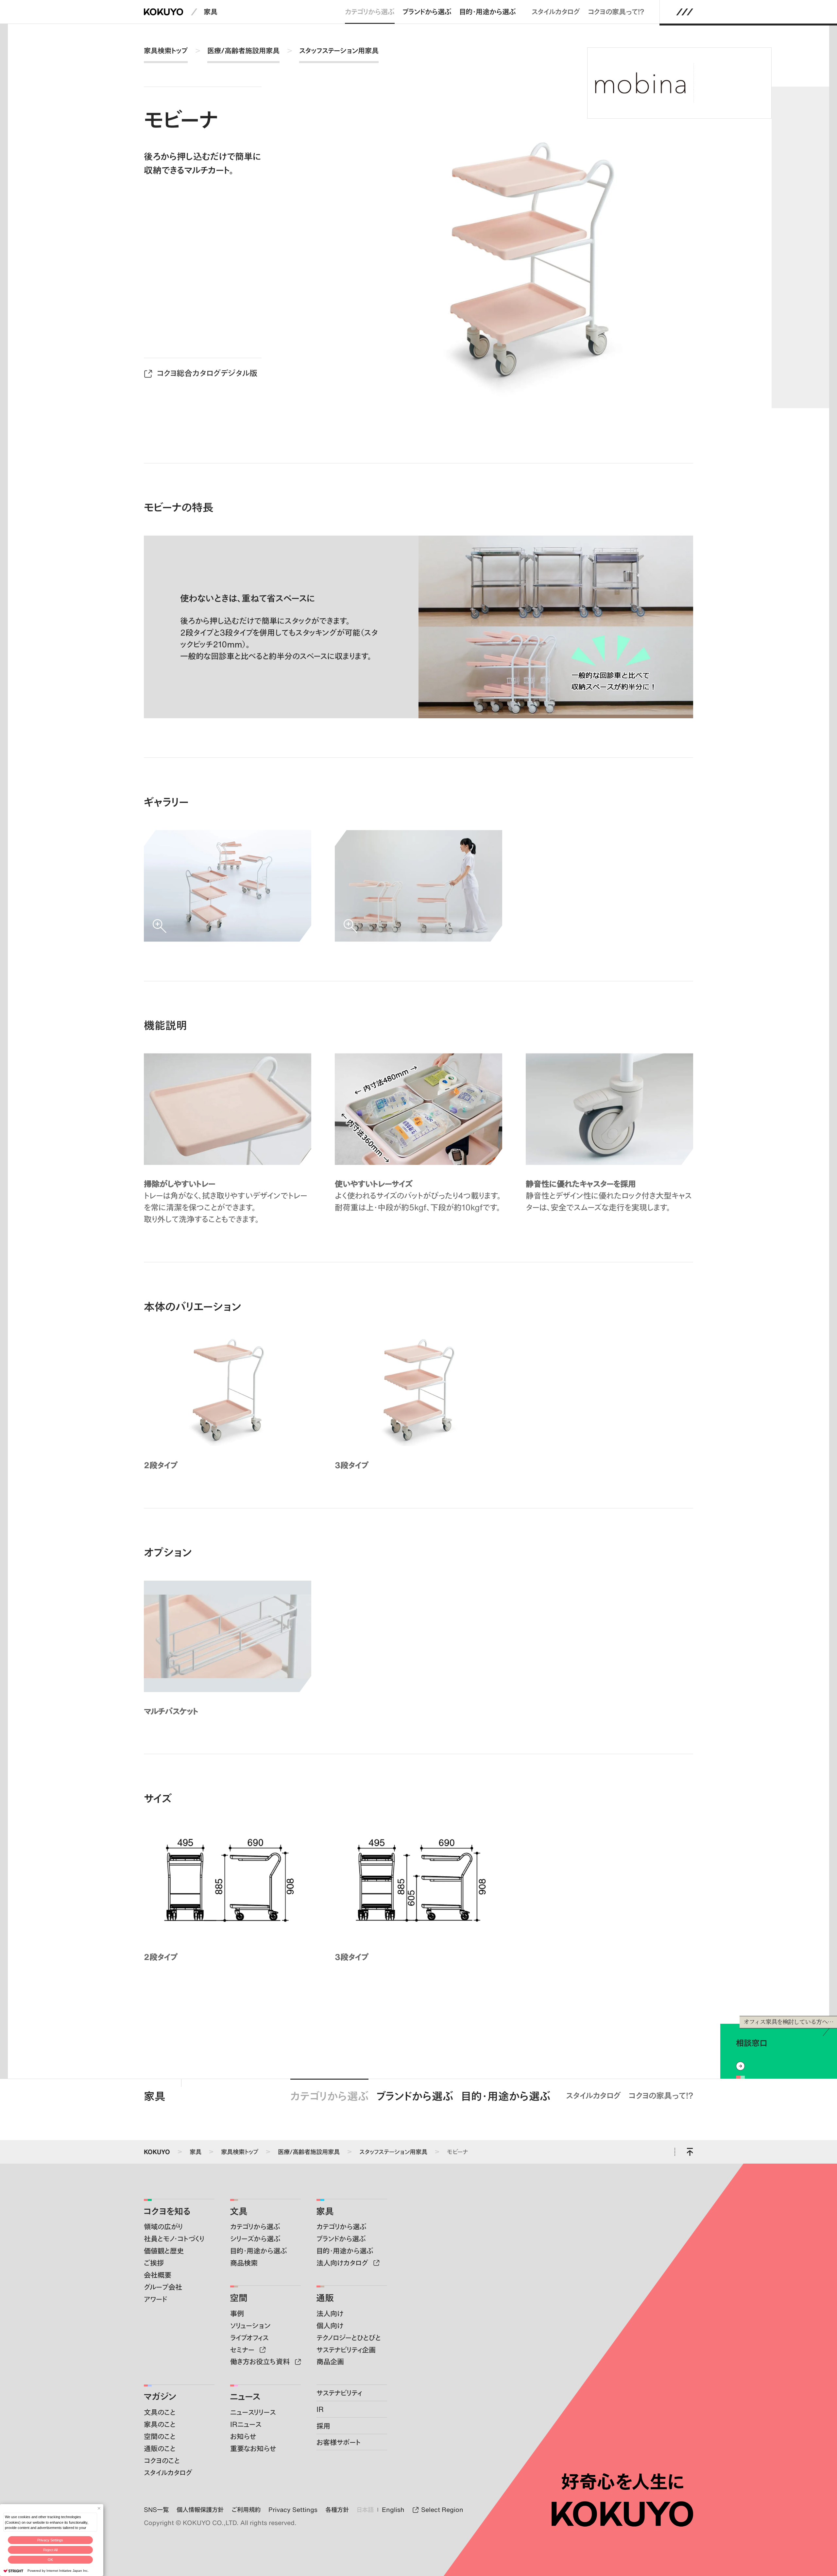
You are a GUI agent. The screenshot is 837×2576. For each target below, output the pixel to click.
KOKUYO (157, 2152)
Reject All (50, 2550)
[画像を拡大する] (228, 886)
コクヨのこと (162, 2460)
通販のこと (160, 2448)
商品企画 (330, 2361)
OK (50, 2560)
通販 (325, 2298)
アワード (155, 2299)
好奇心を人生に (622, 2482)
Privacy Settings (50, 2540)
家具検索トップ (166, 50)
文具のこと (160, 2412)
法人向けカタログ (343, 2263)
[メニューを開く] (685, 12)
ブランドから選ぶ (427, 12)
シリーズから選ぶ (255, 2239)
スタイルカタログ (556, 12)
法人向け (330, 2313)
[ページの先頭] (690, 2152)
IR (320, 2409)
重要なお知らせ (253, 2448)
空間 (239, 2298)
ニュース (245, 2396)
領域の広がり (163, 2227)
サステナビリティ (339, 2393)
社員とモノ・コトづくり (174, 2239)
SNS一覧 (156, 2510)
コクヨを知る (167, 2211)
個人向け (330, 2326)
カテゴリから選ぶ (370, 12)
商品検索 (244, 2263)
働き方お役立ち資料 (261, 2361)
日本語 (365, 2510)
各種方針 (337, 2510)
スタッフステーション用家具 (339, 50)
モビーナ (457, 2152)
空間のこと (160, 2436)
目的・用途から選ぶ (488, 12)
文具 (239, 2211)
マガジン (160, 2396)
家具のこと (160, 2424)
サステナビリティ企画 (346, 2350)
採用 (323, 2426)
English (393, 2510)
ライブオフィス (249, 2338)
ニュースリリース (253, 2412)
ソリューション (250, 2326)
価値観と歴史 (164, 2251)
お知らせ (243, 2436)
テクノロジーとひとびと (349, 2338)
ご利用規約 (246, 2510)
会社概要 (158, 2275)
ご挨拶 (154, 2263)
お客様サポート (339, 2442)
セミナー (243, 2350)
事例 (237, 2313)
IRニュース (246, 2424)
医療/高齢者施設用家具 (243, 50)
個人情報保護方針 (200, 2510)
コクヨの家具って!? (616, 12)
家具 (211, 12)
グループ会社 (163, 2287)
